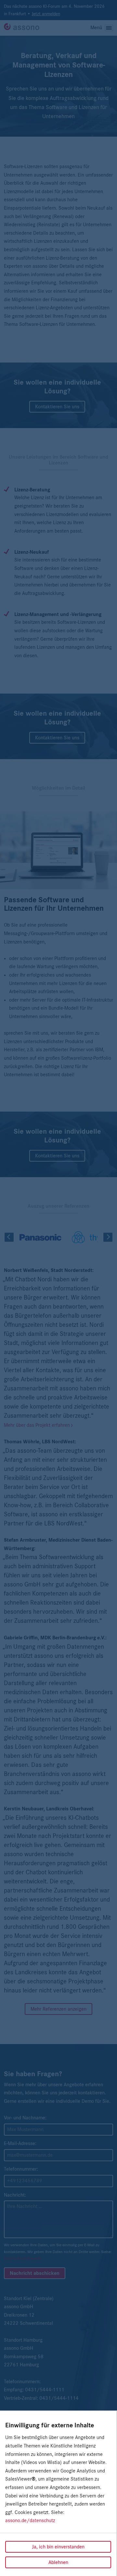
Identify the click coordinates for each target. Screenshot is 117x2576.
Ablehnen (58, 2562)
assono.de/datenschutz (30, 2521)
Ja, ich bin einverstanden (58, 2547)
